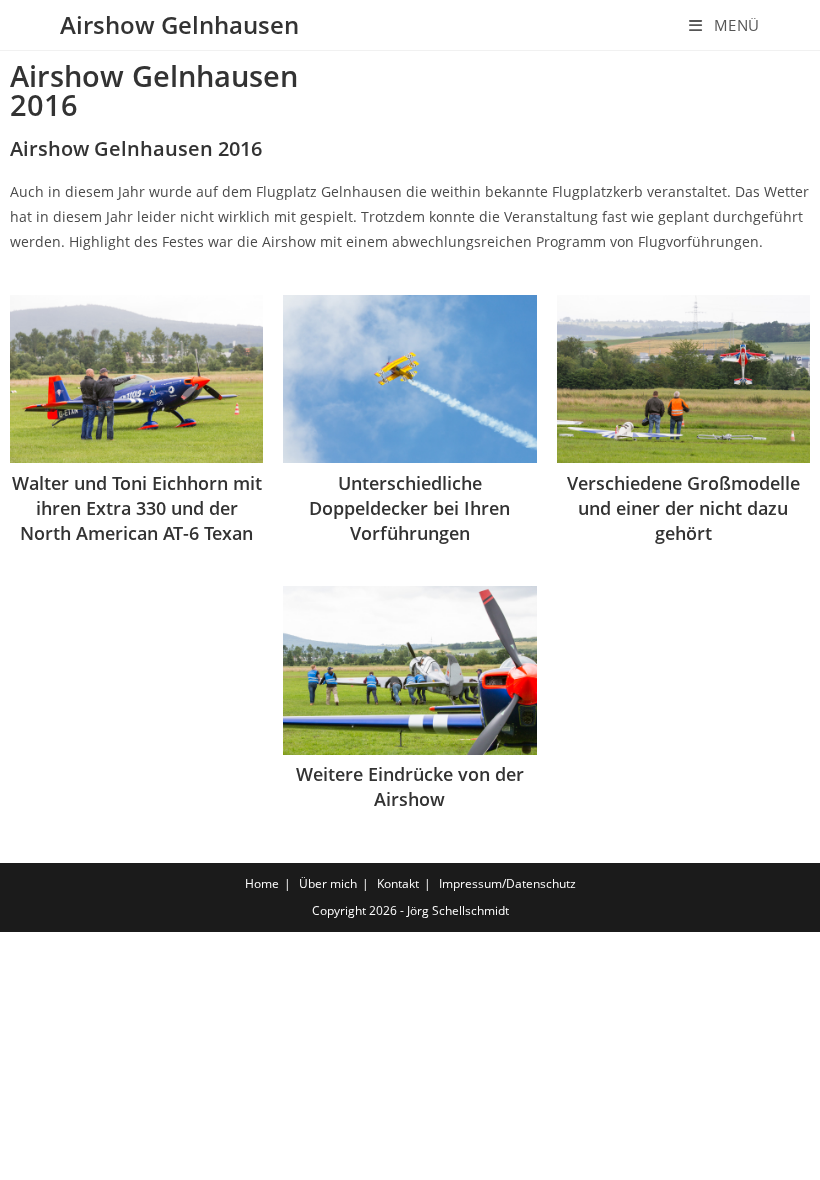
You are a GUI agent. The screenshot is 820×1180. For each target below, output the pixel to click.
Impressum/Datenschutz (507, 883)
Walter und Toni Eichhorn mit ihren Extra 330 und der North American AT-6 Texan (137, 508)
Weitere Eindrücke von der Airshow (410, 786)
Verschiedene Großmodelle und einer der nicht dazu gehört (683, 508)
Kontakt (398, 883)
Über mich (328, 883)
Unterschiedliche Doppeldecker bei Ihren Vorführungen (409, 508)
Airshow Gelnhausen (179, 24)
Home (262, 883)
